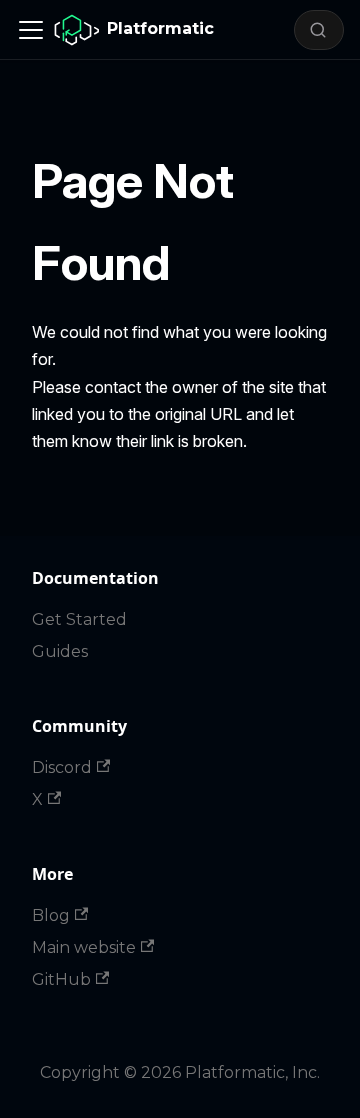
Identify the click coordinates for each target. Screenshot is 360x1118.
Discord (62, 767)
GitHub (61, 979)
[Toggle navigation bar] (31, 30)
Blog (51, 915)
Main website (84, 947)
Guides (60, 651)
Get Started (79, 619)
